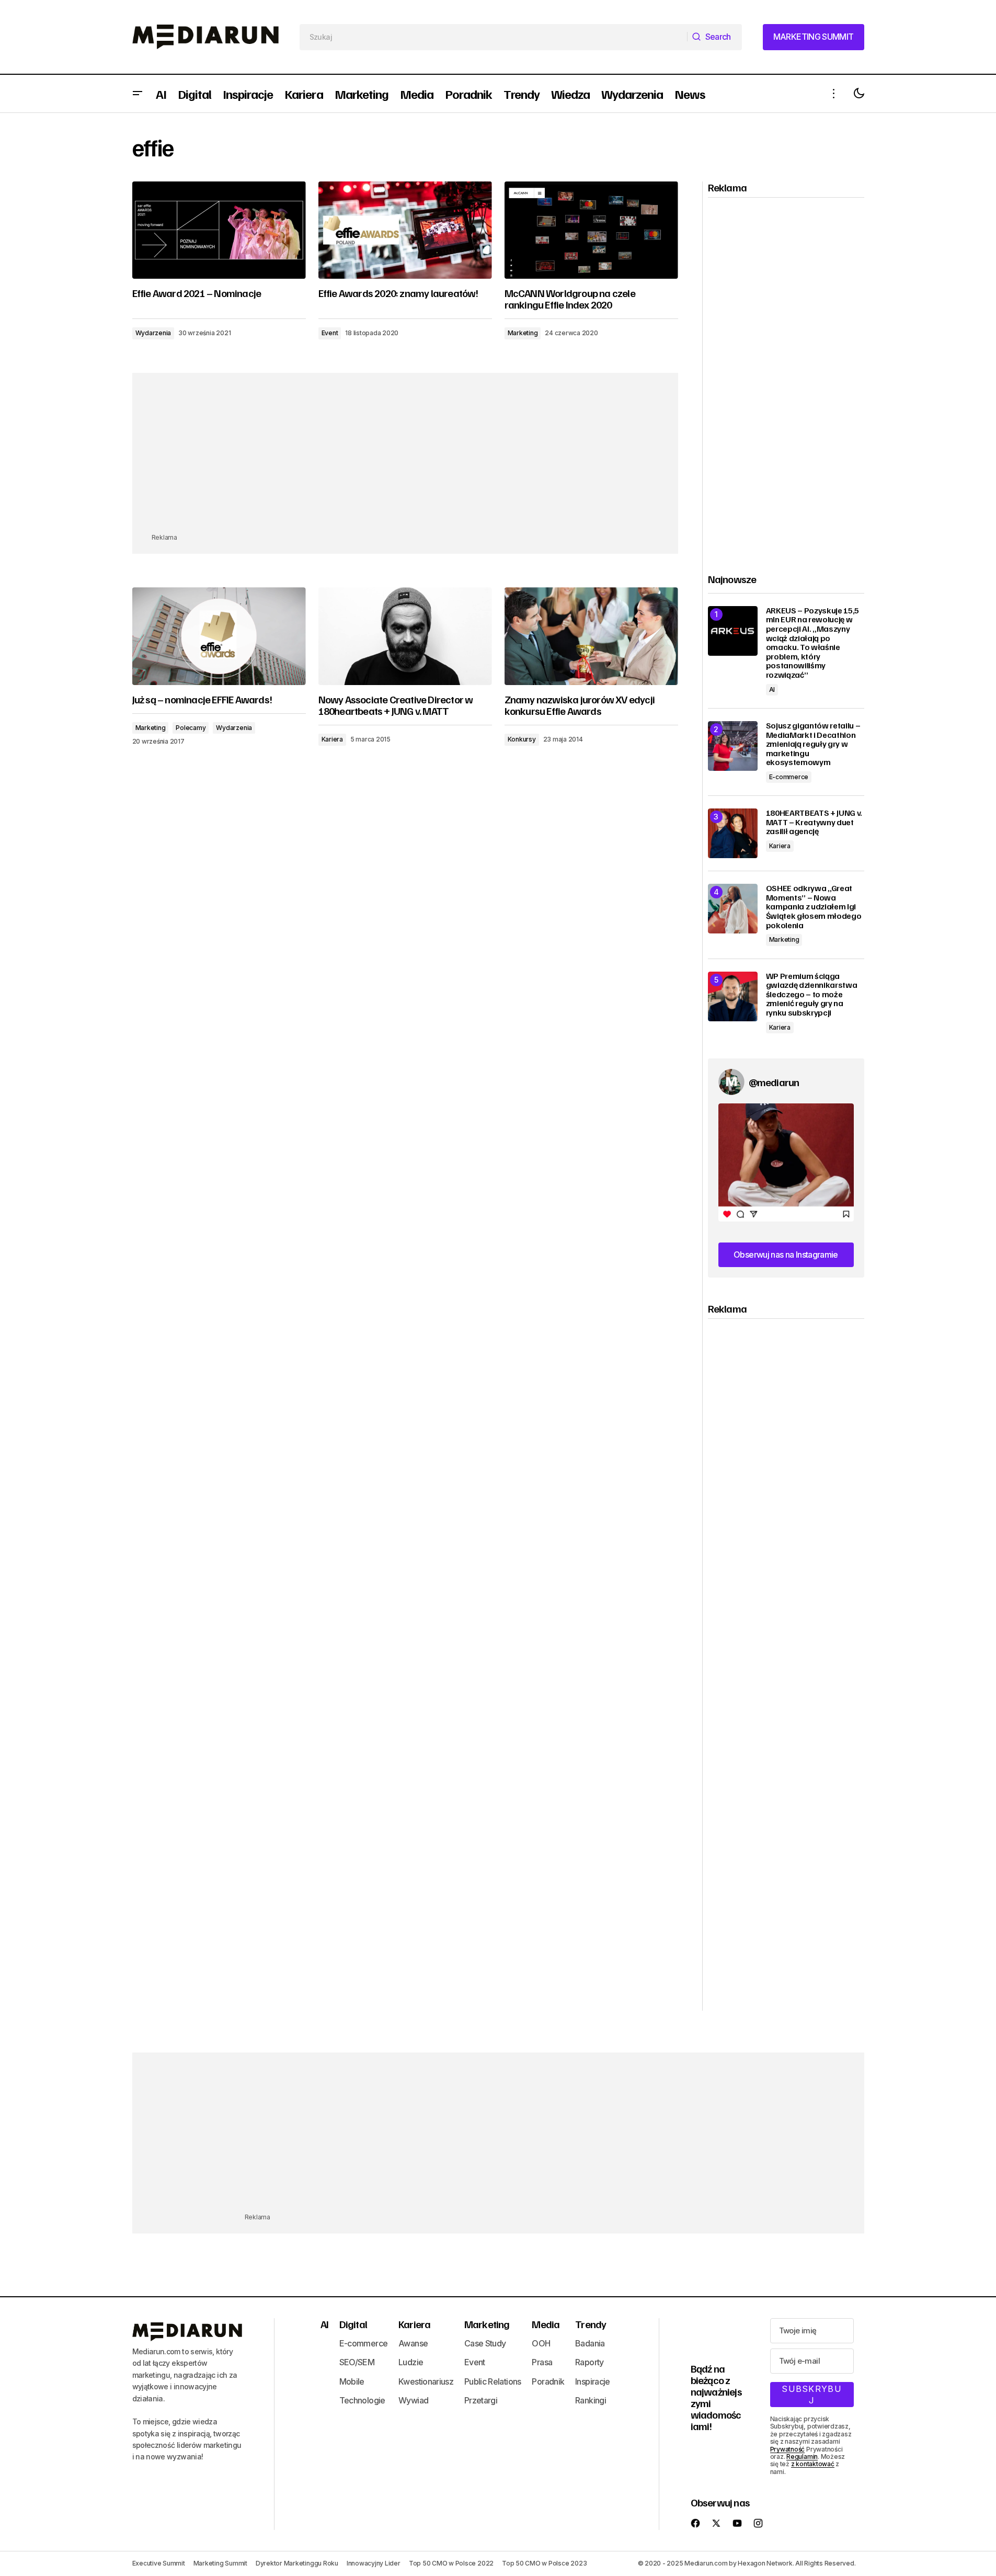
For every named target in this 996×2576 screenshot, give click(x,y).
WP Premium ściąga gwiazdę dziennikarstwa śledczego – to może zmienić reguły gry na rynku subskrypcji (812, 995)
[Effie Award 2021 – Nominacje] (219, 230)
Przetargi (481, 2400)
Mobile (352, 2381)
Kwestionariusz (426, 2381)
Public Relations (493, 2381)
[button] (138, 94)
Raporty (589, 2362)
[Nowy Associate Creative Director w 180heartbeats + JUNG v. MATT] (405, 636)
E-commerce (789, 777)
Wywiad (413, 2400)
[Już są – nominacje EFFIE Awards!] (219, 636)
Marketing (523, 333)
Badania (590, 2343)
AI (772, 689)
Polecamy (191, 728)
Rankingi (591, 2400)
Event (330, 333)
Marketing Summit (220, 2563)
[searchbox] (494, 37)
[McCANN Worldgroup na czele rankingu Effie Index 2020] (591, 230)
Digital (353, 2324)
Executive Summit (159, 2563)
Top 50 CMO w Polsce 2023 (544, 2563)
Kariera (332, 739)
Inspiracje (593, 2381)
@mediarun (774, 1082)
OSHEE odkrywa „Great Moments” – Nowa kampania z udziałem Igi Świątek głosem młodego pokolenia (814, 907)
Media (546, 2324)
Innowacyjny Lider (374, 2563)
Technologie (362, 2400)
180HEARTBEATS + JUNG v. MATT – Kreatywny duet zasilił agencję (814, 822)
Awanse (413, 2343)
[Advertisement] (405, 459)
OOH (541, 2343)
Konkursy (522, 739)
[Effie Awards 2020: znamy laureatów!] (405, 230)
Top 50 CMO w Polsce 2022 (451, 2563)
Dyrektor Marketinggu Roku (297, 2563)
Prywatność (788, 2449)
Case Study (485, 2343)
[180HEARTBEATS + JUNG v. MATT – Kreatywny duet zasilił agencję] (733, 833)
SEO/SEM (357, 2362)
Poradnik (548, 2381)
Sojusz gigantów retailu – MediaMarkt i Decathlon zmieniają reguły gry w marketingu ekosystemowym (813, 744)
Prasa (542, 2362)
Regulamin (802, 2457)
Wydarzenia (153, 333)
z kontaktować (813, 2464)
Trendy (591, 2324)
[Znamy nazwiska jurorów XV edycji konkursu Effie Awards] (591, 636)
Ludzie (411, 2362)
